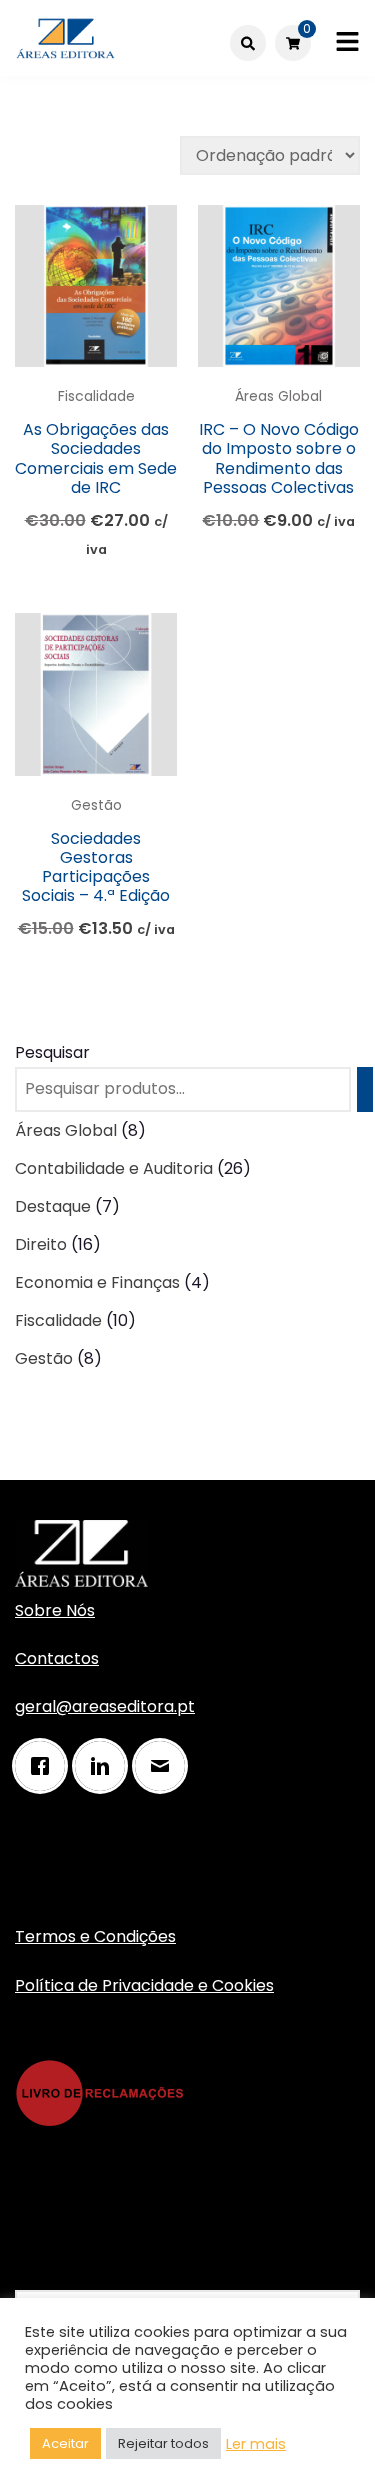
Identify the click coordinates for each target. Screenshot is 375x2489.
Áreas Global (278, 396)
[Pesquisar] (365, 1089)
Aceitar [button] (65, 2443)
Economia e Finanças (97, 1282)
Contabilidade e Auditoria (114, 1168)
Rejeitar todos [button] (163, 2443)
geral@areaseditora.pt (105, 1706)
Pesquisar (52, 1052)
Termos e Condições (95, 1936)
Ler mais (256, 2444)
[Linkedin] (105, 1766)
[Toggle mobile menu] (347, 42)
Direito (41, 1244)
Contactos (57, 1658)
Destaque (53, 1206)
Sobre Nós (55, 1610)
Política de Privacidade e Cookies (144, 1985)
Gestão (96, 805)
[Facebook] (45, 1766)
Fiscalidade (96, 396)
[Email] (165, 1766)
